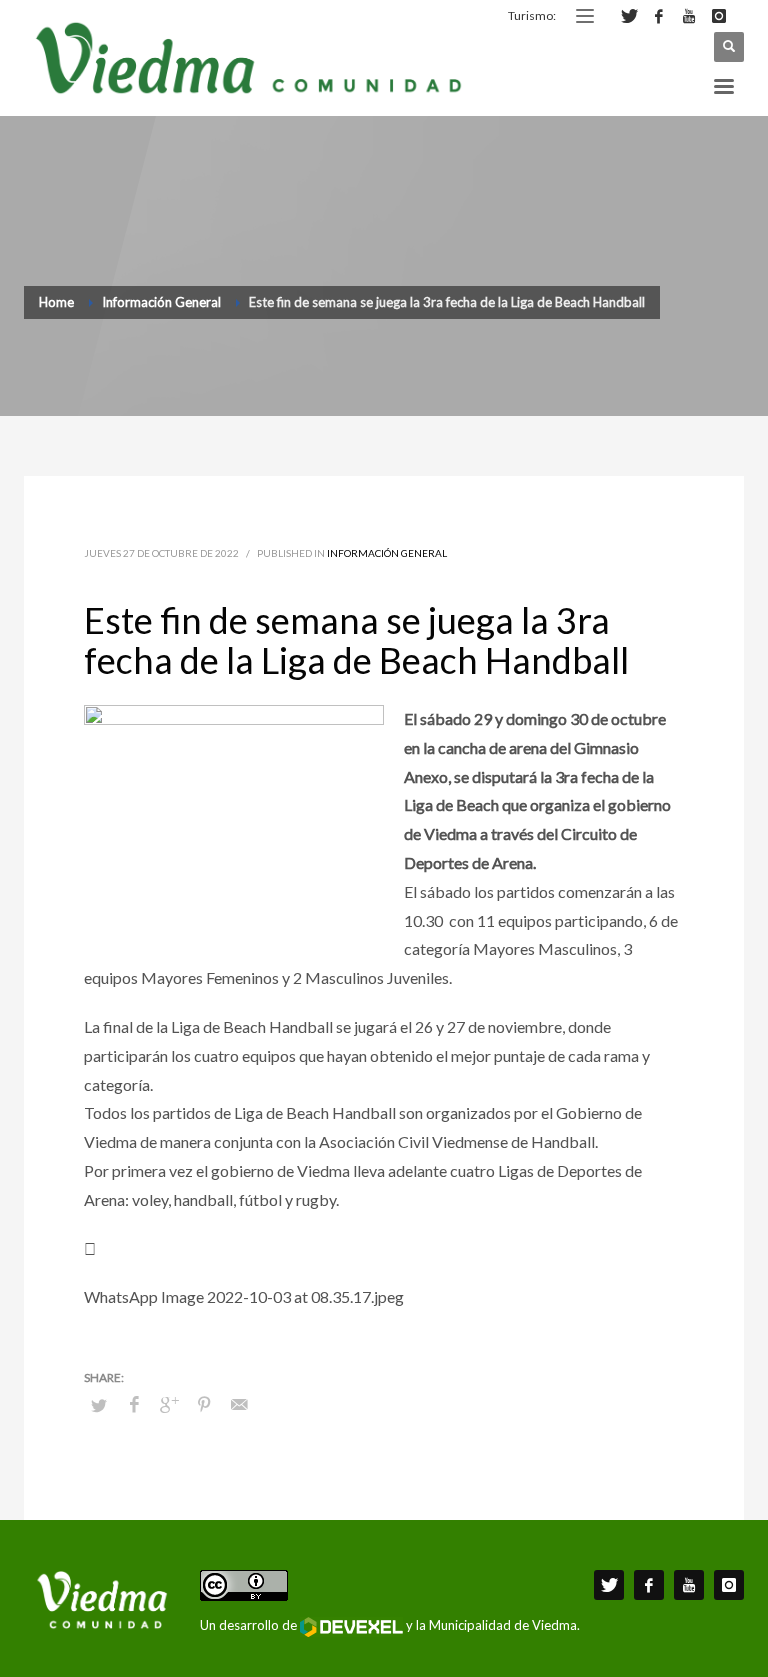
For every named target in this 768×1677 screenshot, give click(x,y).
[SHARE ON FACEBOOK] (134, 1404)
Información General (387, 553)
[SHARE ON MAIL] (239, 1404)
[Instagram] (719, 16)
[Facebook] (659, 16)
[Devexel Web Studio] (351, 1627)
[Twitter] (629, 16)
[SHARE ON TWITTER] (99, 1405)
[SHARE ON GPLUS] (169, 1404)
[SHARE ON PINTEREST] (204, 1404)
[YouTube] (689, 16)
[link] (384, 1274)
